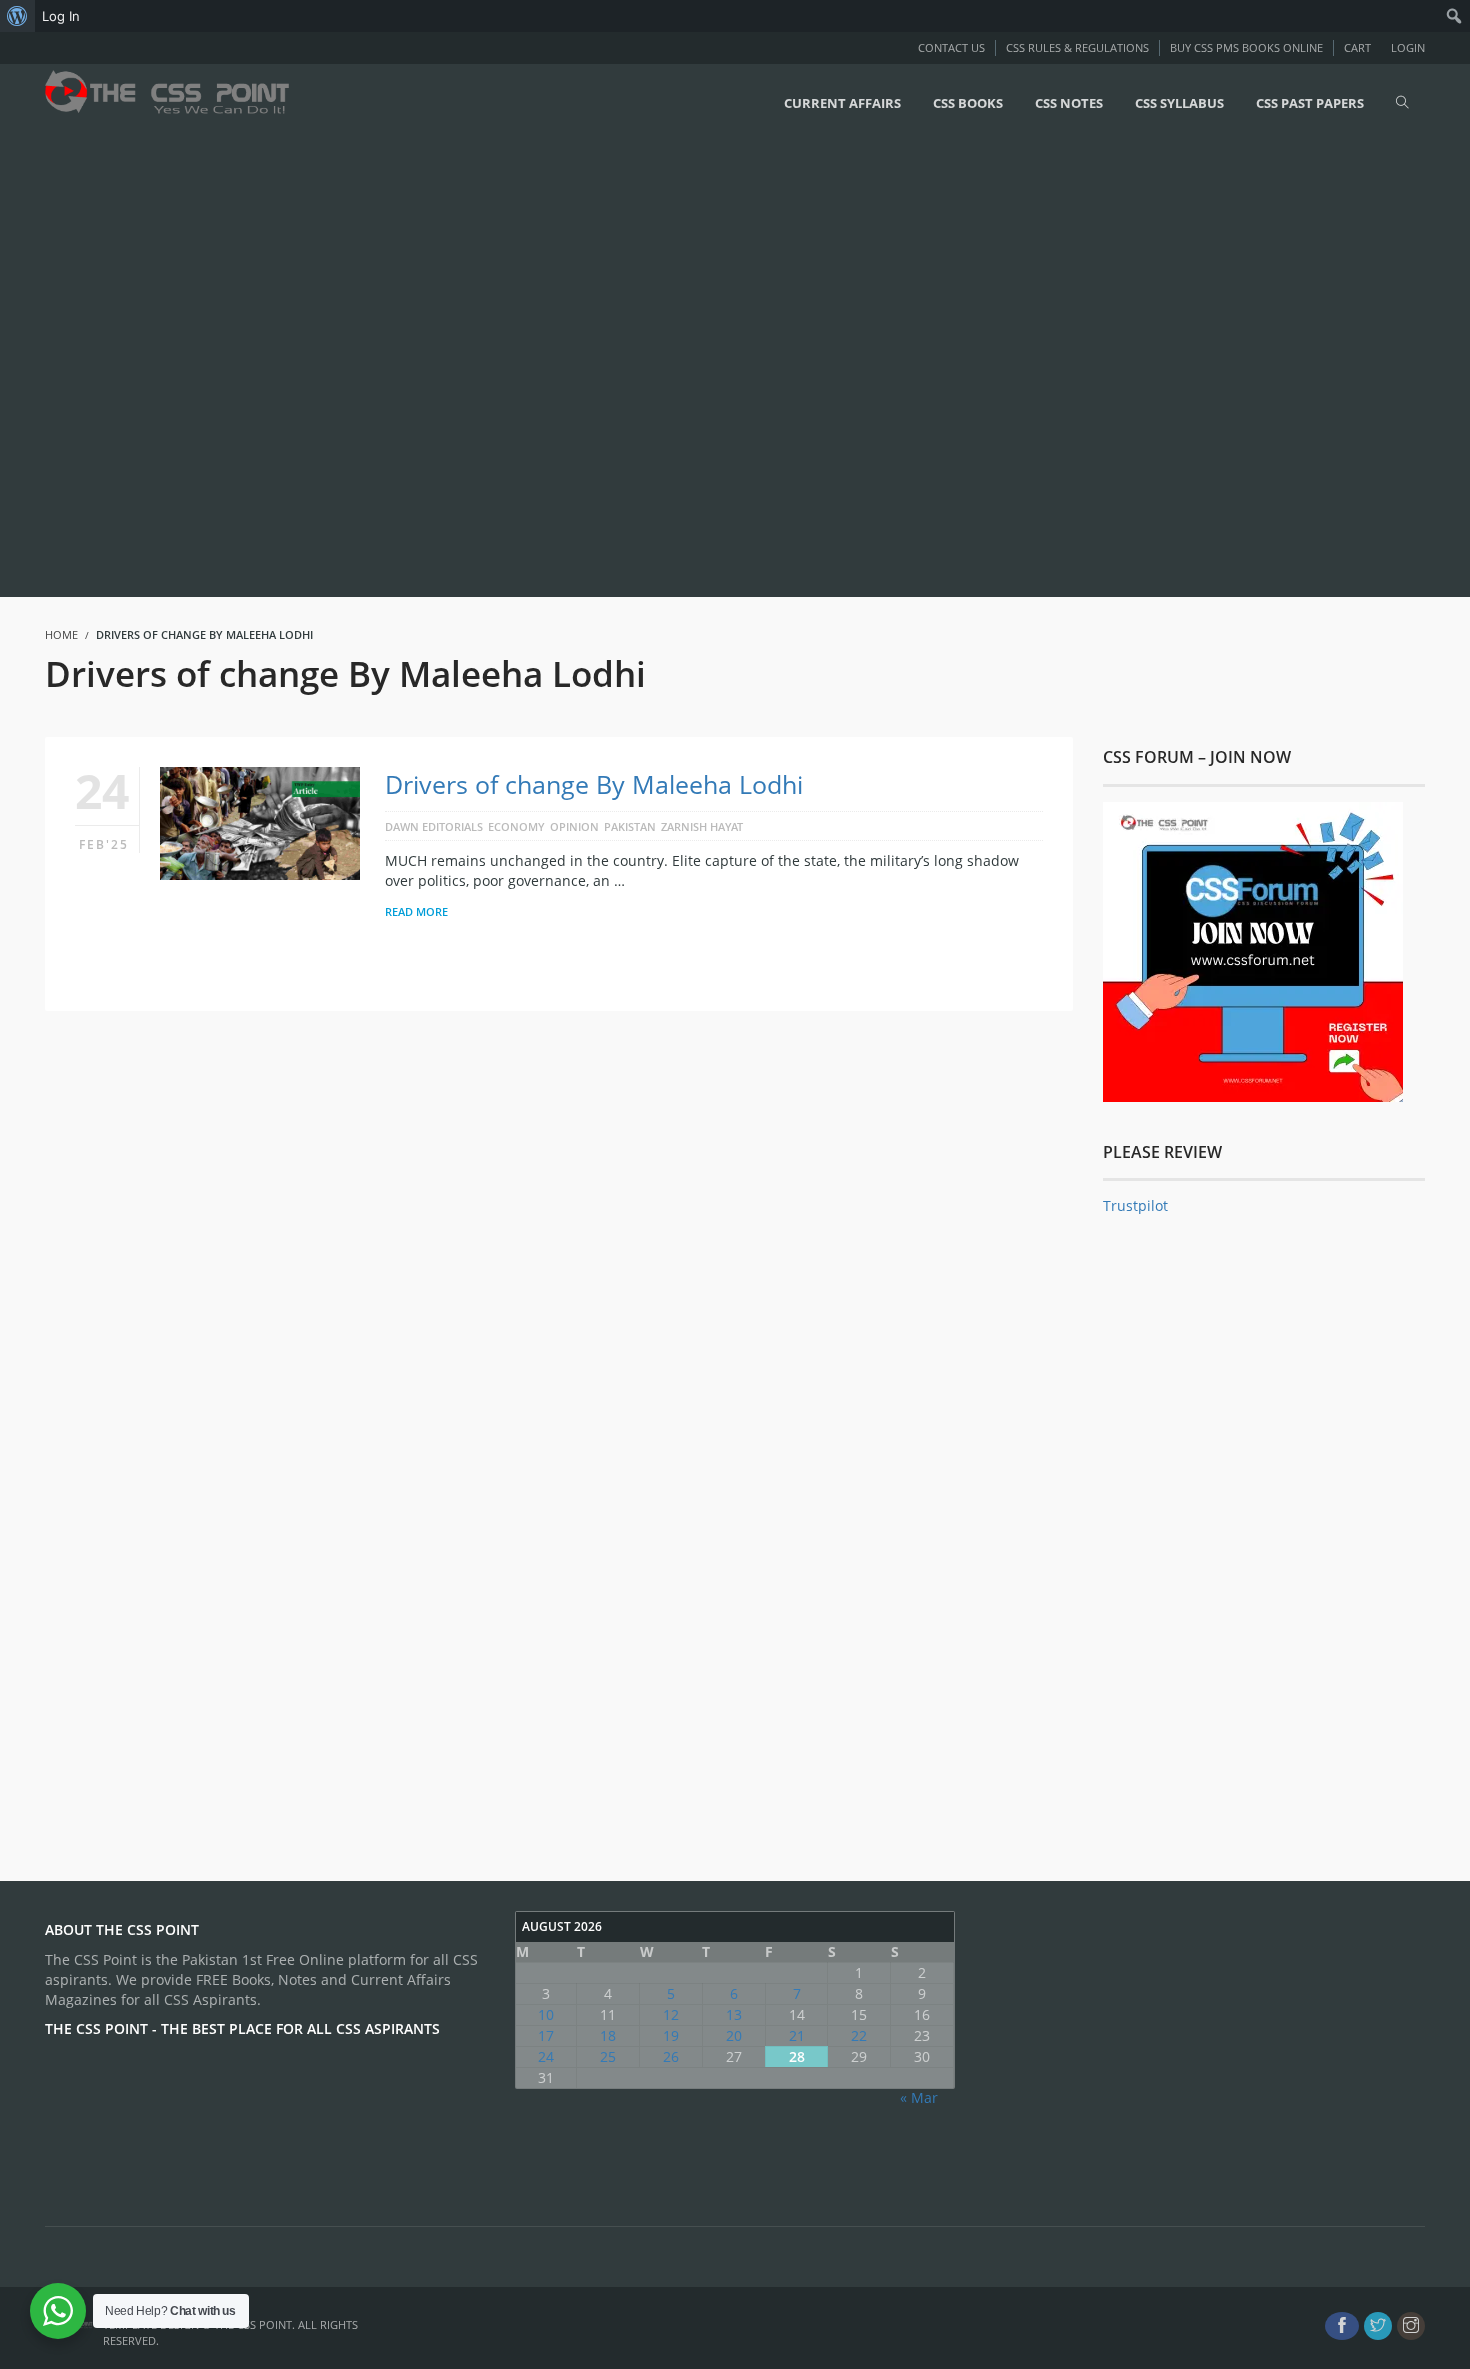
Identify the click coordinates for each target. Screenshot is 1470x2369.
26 (671, 2056)
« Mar (919, 2097)
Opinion (574, 826)
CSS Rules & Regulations (1077, 47)
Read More (416, 911)
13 (734, 2014)
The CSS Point (253, 2324)
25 (608, 2056)
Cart (1357, 47)
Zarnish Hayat (702, 826)
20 (734, 2035)
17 (546, 2035)
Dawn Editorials (434, 826)
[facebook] (1342, 2326)
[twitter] (1378, 2326)
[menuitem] (17, 16)
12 (671, 2014)
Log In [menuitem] (61, 16)
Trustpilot (1135, 1205)
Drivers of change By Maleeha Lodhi (594, 784)
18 (608, 2035)
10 (546, 2014)
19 (671, 2035)
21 (797, 2035)
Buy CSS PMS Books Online (1246, 47)
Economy (516, 826)
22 (859, 2035)
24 (546, 2056)
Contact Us (951, 47)
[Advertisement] (600, 367)
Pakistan (630, 826)
